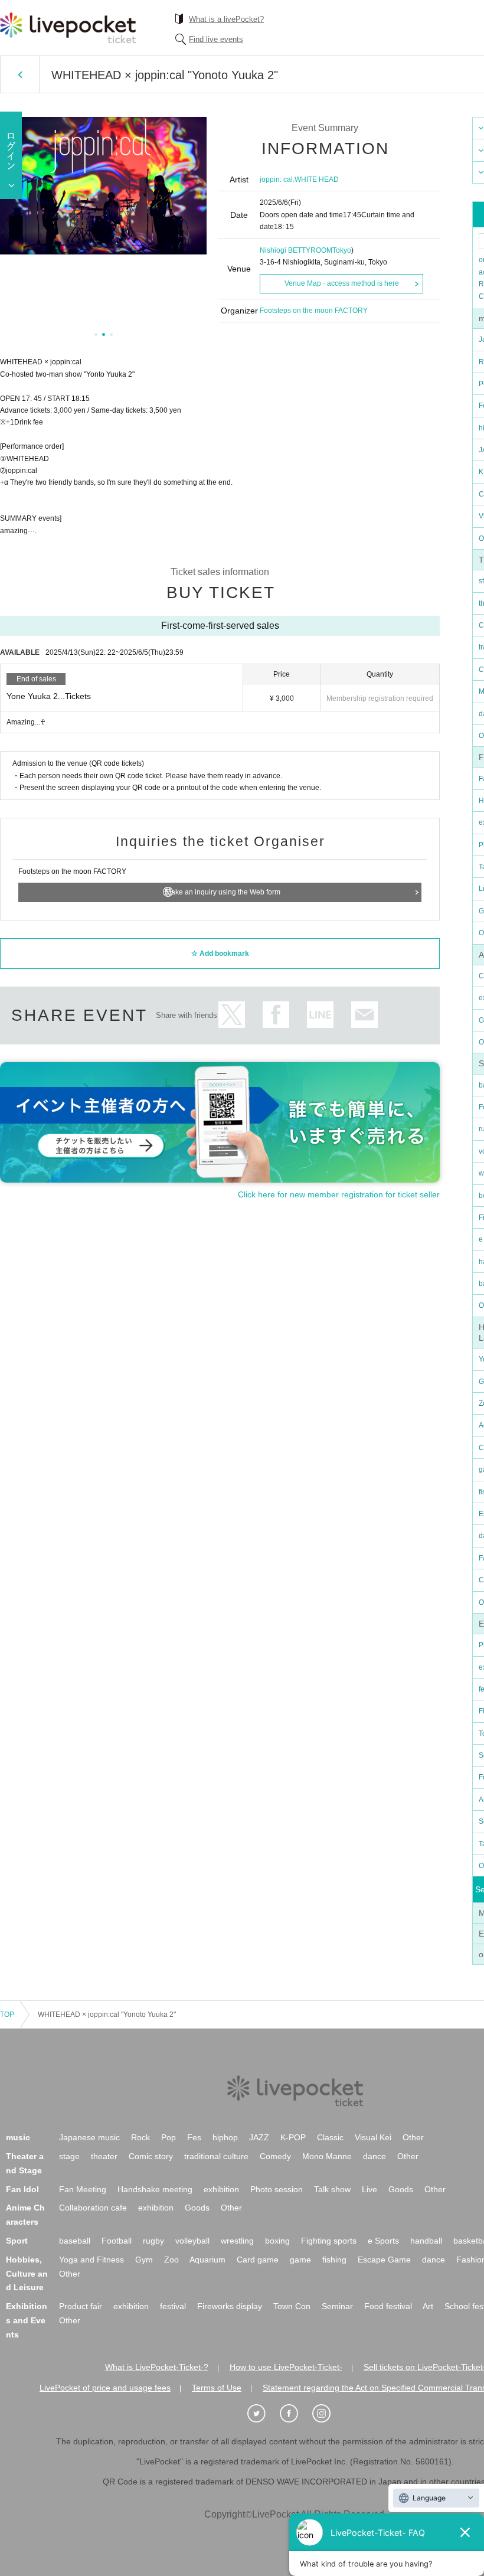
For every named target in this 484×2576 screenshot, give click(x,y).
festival (173, 2306)
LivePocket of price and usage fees (105, 2388)
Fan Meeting (83, 2189)
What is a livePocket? (226, 19)
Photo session (277, 2189)
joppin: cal (276, 179)
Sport (17, 2241)
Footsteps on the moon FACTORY (314, 311)
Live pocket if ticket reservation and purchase (68, 28)
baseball (75, 2241)
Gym (144, 2260)
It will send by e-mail (364, 1015)
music (18, 2137)
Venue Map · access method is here (342, 283)
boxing (277, 2241)
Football (117, 2241)
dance (375, 2156)
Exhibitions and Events (27, 2320)
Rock (140, 2137)
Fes (194, 2137)
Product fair (81, 2306)
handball (426, 2241)
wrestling (237, 2241)
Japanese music (89, 2137)
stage (69, 2156)
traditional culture (216, 2156)
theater (104, 2156)
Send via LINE (320, 1015)
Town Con (292, 2306)
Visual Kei (373, 2137)
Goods (401, 2189)
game (300, 2260)
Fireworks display (230, 2306)
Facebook (276, 1015)
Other (413, 2137)
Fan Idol (22, 2189)
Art (428, 2306)
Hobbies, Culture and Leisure (27, 2274)
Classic (330, 2137)
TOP (7, 2015)
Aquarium (207, 2260)
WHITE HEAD (317, 179)
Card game (258, 2260)
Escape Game (384, 2260)
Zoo (171, 2260)
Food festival (388, 2306)
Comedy (275, 2156)
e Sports (383, 2241)
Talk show (332, 2189)
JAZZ (259, 2137)
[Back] (20, 74)
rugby (153, 2241)
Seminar (337, 2306)
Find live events (216, 39)
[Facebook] (295, 2414)
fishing (334, 2260)
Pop (169, 2137)
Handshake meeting (155, 2189)
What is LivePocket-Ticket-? (157, 2367)
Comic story (151, 2156)
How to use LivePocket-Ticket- (286, 2367)
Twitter (232, 1015)
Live (369, 2189)
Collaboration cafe (93, 2208)
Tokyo (342, 250)
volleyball (192, 2241)
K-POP (293, 2137)
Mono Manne (327, 2156)
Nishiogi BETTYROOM (296, 250)
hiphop (225, 2137)
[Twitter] (263, 2414)
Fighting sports (329, 2241)
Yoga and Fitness (91, 2260)
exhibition (221, 2189)
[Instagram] (328, 2414)
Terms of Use (217, 2388)
